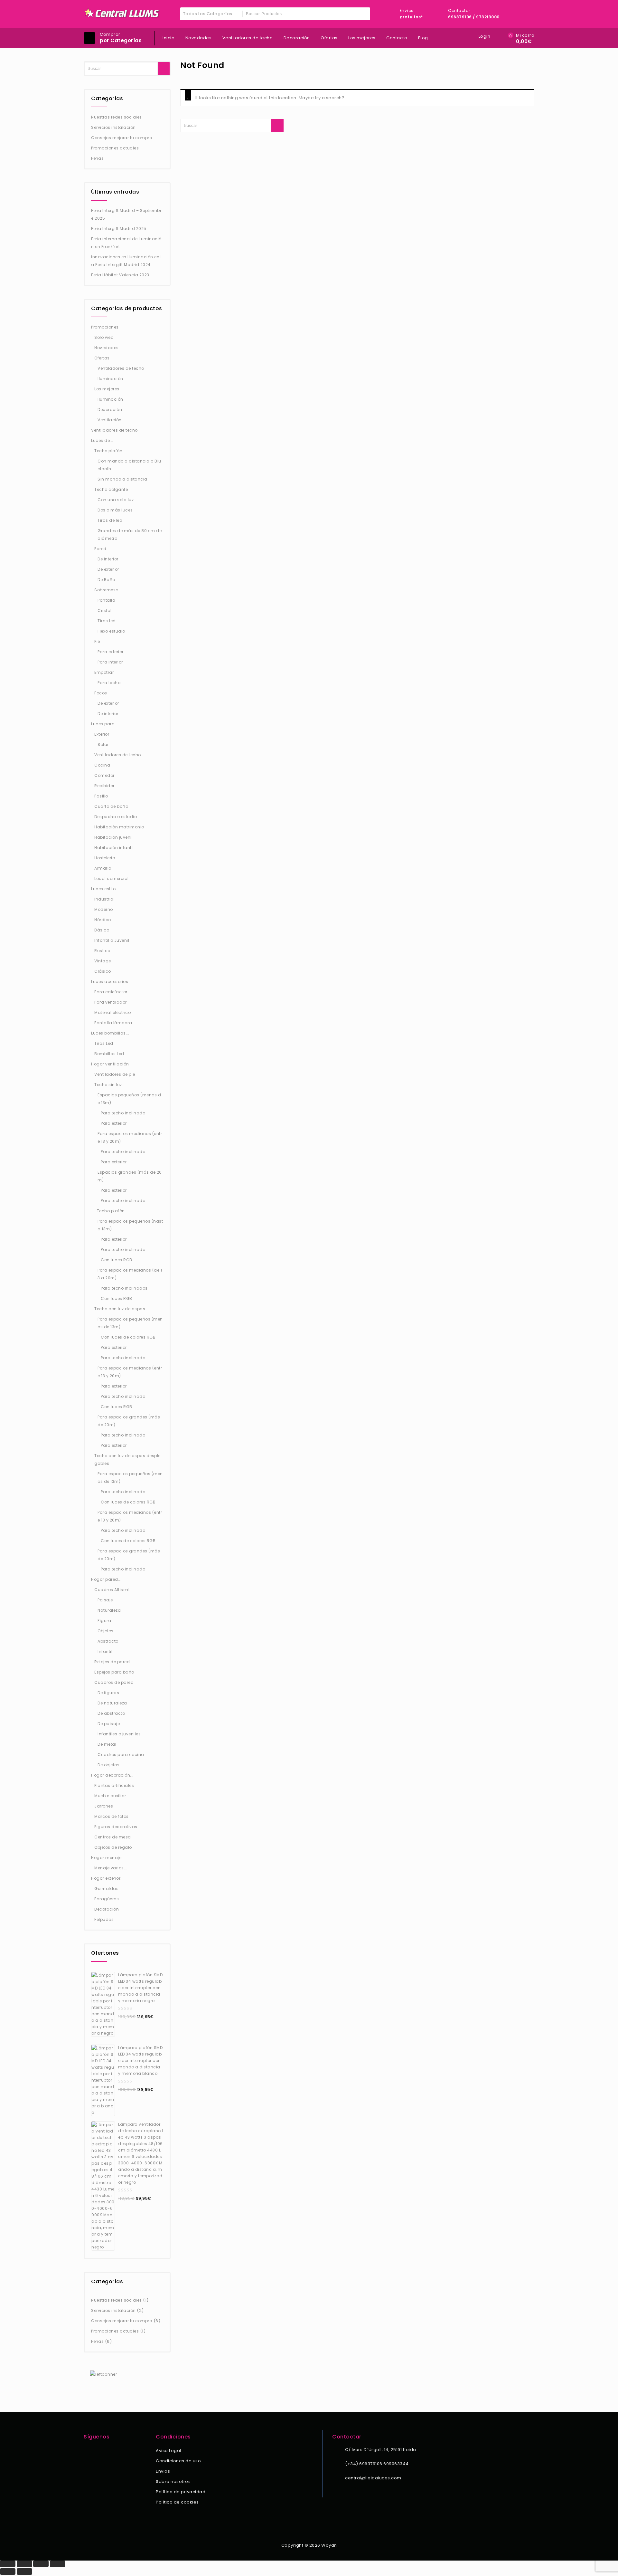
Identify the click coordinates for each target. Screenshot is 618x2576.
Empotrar (104, 672)
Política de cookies (177, 2502)
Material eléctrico (112, 1012)
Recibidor (104, 786)
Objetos (106, 1631)
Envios (163, 2471)
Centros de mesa (113, 1837)
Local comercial (112, 878)
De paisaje (109, 1724)
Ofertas (329, 38)
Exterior (102, 734)
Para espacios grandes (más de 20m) (129, 1421)
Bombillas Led (109, 1054)
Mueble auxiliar (110, 1796)
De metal (107, 1744)
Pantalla (106, 600)
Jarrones (104, 1806)
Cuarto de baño (111, 806)
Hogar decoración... (112, 1775)
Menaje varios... (111, 1868)
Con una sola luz (116, 500)
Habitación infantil (114, 848)
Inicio (169, 38)
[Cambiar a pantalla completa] (24, 2564)
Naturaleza (109, 1610)
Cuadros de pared (114, 1682)
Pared (100, 549)
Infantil (105, 1651)
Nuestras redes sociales (117, 117)
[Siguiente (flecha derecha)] (24, 2571)
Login (485, 36)
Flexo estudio (111, 631)
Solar (103, 744)
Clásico (103, 971)
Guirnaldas (106, 1889)
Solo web (104, 337)
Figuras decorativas (116, 1827)
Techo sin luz (108, 1085)
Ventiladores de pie (115, 1074)
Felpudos (104, 1919)
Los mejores (362, 38)
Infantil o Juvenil (112, 940)
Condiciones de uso (178, 2461)
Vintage (103, 961)
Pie (97, 641)
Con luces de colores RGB (128, 1337)
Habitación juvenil (113, 837)
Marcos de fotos (112, 1816)
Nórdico (103, 920)
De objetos (108, 1765)
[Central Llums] (122, 13)
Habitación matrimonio (119, 827)
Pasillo (101, 796)
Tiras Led (104, 1043)
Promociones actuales (115, 148)
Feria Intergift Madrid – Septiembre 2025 (126, 214)
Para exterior (111, 652)
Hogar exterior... (108, 1878)
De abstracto (111, 1713)
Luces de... (102, 440)
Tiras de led (110, 520)
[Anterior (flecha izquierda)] (8, 2571)
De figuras (108, 1693)
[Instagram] (96, 2451)
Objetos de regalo (113, 1847)
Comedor (104, 775)
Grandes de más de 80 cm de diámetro (130, 534)
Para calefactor (111, 992)
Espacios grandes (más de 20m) (130, 1176)
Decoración (297, 38)
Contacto (397, 38)
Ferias (97, 158)
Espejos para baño (114, 1672)
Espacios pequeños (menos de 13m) (129, 1099)
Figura (104, 1621)
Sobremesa (107, 590)
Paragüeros (107, 1899)
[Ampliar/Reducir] (8, 2564)
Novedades (199, 38)
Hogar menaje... (108, 1858)
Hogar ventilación (110, 1064)
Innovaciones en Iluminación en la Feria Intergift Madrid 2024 (126, 261)
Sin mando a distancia (122, 479)
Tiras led (107, 621)
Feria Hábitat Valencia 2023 (120, 275)
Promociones (105, 327)
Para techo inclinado (123, 1113)
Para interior (110, 662)
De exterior (108, 569)
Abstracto (108, 1641)
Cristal (105, 611)
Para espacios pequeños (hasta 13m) (130, 1225)
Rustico (102, 951)
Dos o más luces (115, 510)
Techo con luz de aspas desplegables (127, 1460)
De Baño (106, 580)
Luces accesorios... (111, 982)
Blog (423, 38)
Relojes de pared (112, 1662)
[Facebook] (88, 2451)
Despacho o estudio (116, 817)
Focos (101, 693)
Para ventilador (111, 1002)
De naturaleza (112, 1703)
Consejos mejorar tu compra (122, 138)
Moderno (104, 909)
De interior (108, 559)
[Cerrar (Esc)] (58, 2564)
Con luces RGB (117, 1260)
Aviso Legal (169, 2451)
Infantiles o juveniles (119, 1734)
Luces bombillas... (110, 1033)
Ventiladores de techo (248, 38)
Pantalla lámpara (113, 1023)
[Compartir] (41, 2564)
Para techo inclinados (124, 1288)
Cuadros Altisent (112, 1590)
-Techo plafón (110, 1211)
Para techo (109, 683)
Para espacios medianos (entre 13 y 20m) (130, 1137)
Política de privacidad (181, 2492)
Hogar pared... (106, 1579)
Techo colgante (111, 489)
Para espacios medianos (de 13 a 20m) (130, 1274)
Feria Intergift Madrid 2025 (119, 229)
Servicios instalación (113, 127)
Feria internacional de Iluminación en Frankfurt (126, 243)
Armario (103, 868)
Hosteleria (105, 858)
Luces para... (105, 724)
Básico (102, 930)
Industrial (104, 899)
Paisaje (105, 1600)
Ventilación (110, 420)
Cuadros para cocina (121, 1755)
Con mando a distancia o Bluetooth (129, 465)
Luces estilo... (105, 889)
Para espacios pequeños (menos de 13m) (130, 1323)
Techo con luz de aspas (120, 1309)
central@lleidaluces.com (373, 2478)
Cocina (102, 765)
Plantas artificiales (114, 1785)
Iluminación (110, 379)
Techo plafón (108, 451)
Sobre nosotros (173, 2481)
